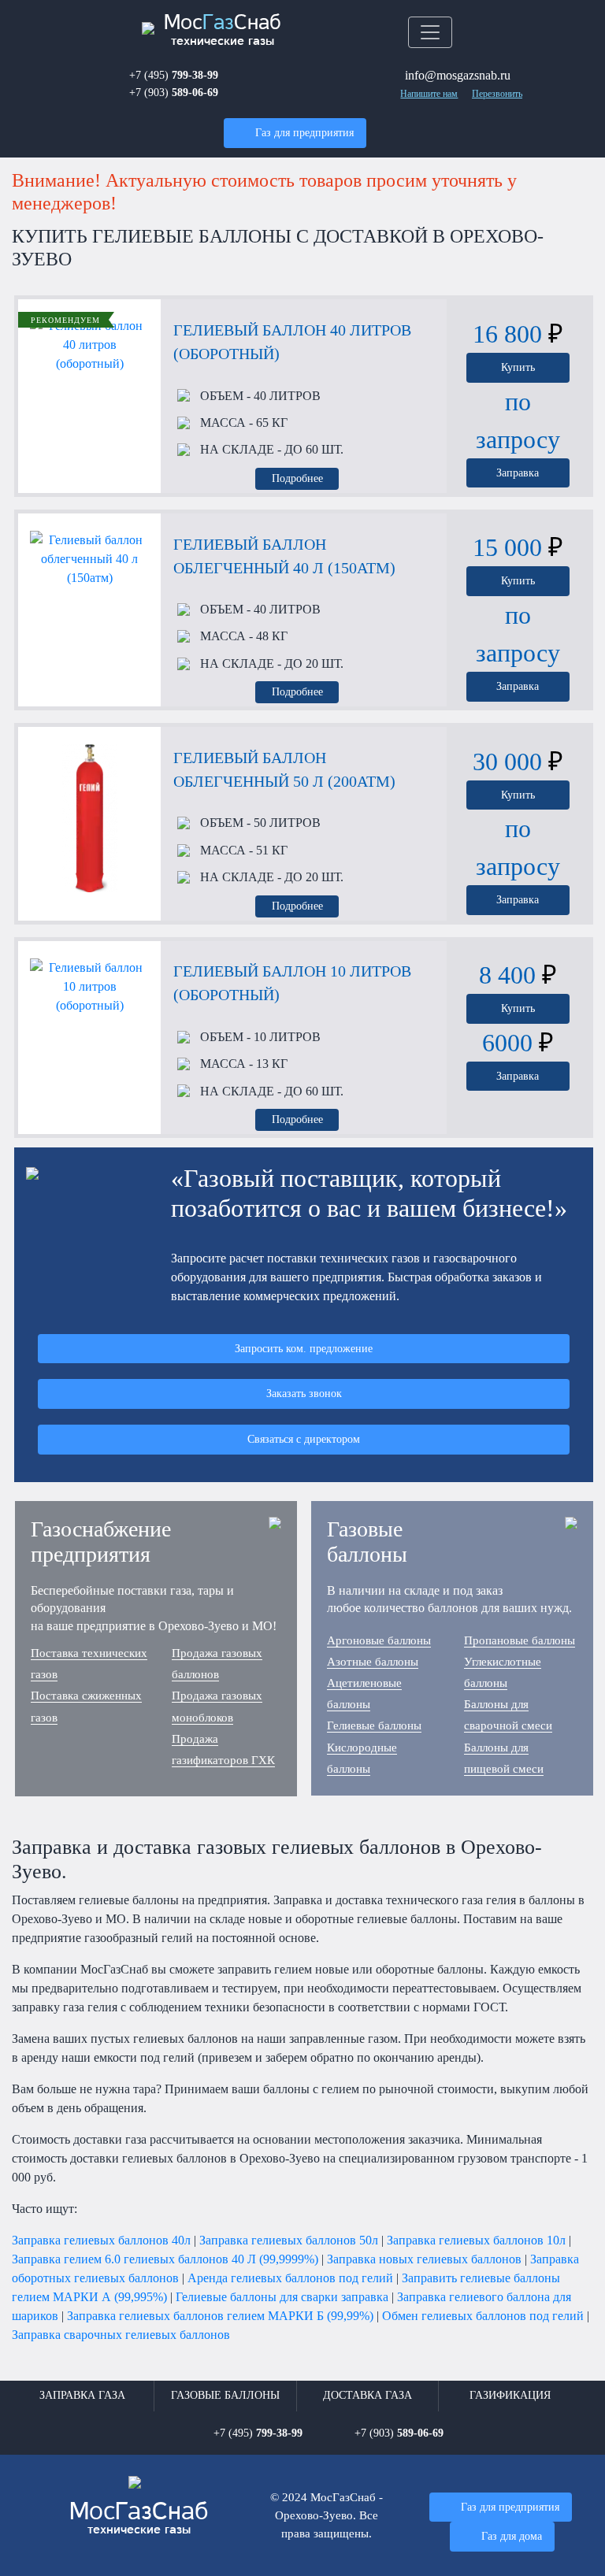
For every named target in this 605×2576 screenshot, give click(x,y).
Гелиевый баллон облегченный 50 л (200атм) (284, 769)
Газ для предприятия (304, 132)
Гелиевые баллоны (374, 1725)
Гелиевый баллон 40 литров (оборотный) (292, 342)
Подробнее (297, 478)
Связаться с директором (304, 1439)
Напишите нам (429, 94)
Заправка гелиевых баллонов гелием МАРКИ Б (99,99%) (220, 2316)
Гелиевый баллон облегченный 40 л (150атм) (284, 556)
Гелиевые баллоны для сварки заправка (282, 2297)
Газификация (510, 2395)
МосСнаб (223, 30)
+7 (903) (174, 92)
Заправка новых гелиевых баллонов (424, 2259)
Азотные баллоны (373, 1662)
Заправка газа (82, 2395)
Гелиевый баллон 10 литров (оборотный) (292, 983)
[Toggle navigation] (430, 32)
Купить (518, 367)
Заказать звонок (304, 1393)
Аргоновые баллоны (379, 1640)
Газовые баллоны (225, 2395)
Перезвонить (497, 94)
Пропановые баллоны (520, 1640)
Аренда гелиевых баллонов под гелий (290, 2278)
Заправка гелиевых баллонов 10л (476, 2240)
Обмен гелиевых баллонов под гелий (483, 2316)
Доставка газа (367, 2395)
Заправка (518, 473)
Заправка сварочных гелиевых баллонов (121, 2335)
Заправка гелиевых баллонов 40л (101, 2240)
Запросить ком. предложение (304, 1348)
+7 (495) (174, 75)
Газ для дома (512, 2536)
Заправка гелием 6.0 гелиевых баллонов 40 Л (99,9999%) (165, 2259)
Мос (139, 2519)
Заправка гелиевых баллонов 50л (289, 2240)
